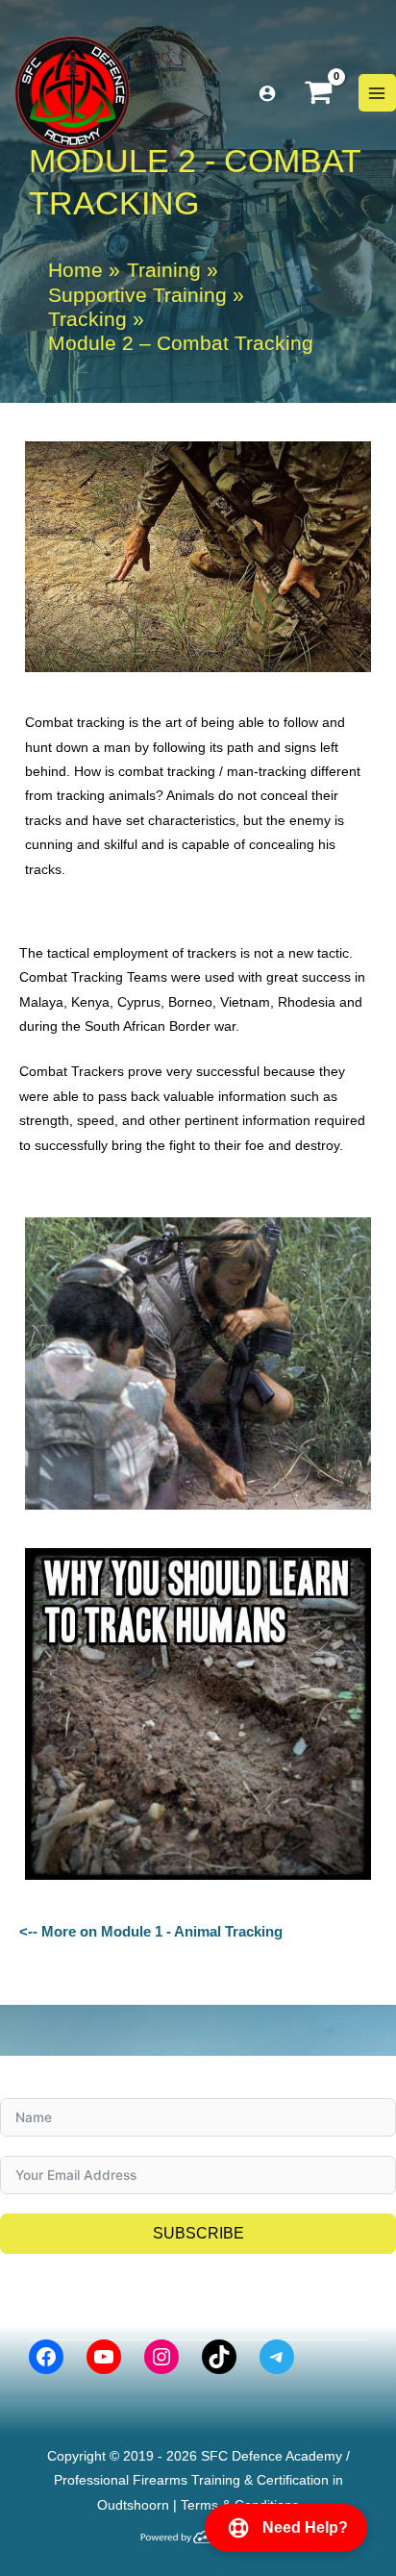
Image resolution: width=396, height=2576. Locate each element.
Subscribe (198, 2233)
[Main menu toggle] (377, 93)
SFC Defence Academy (272, 2456)
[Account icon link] (267, 93)
